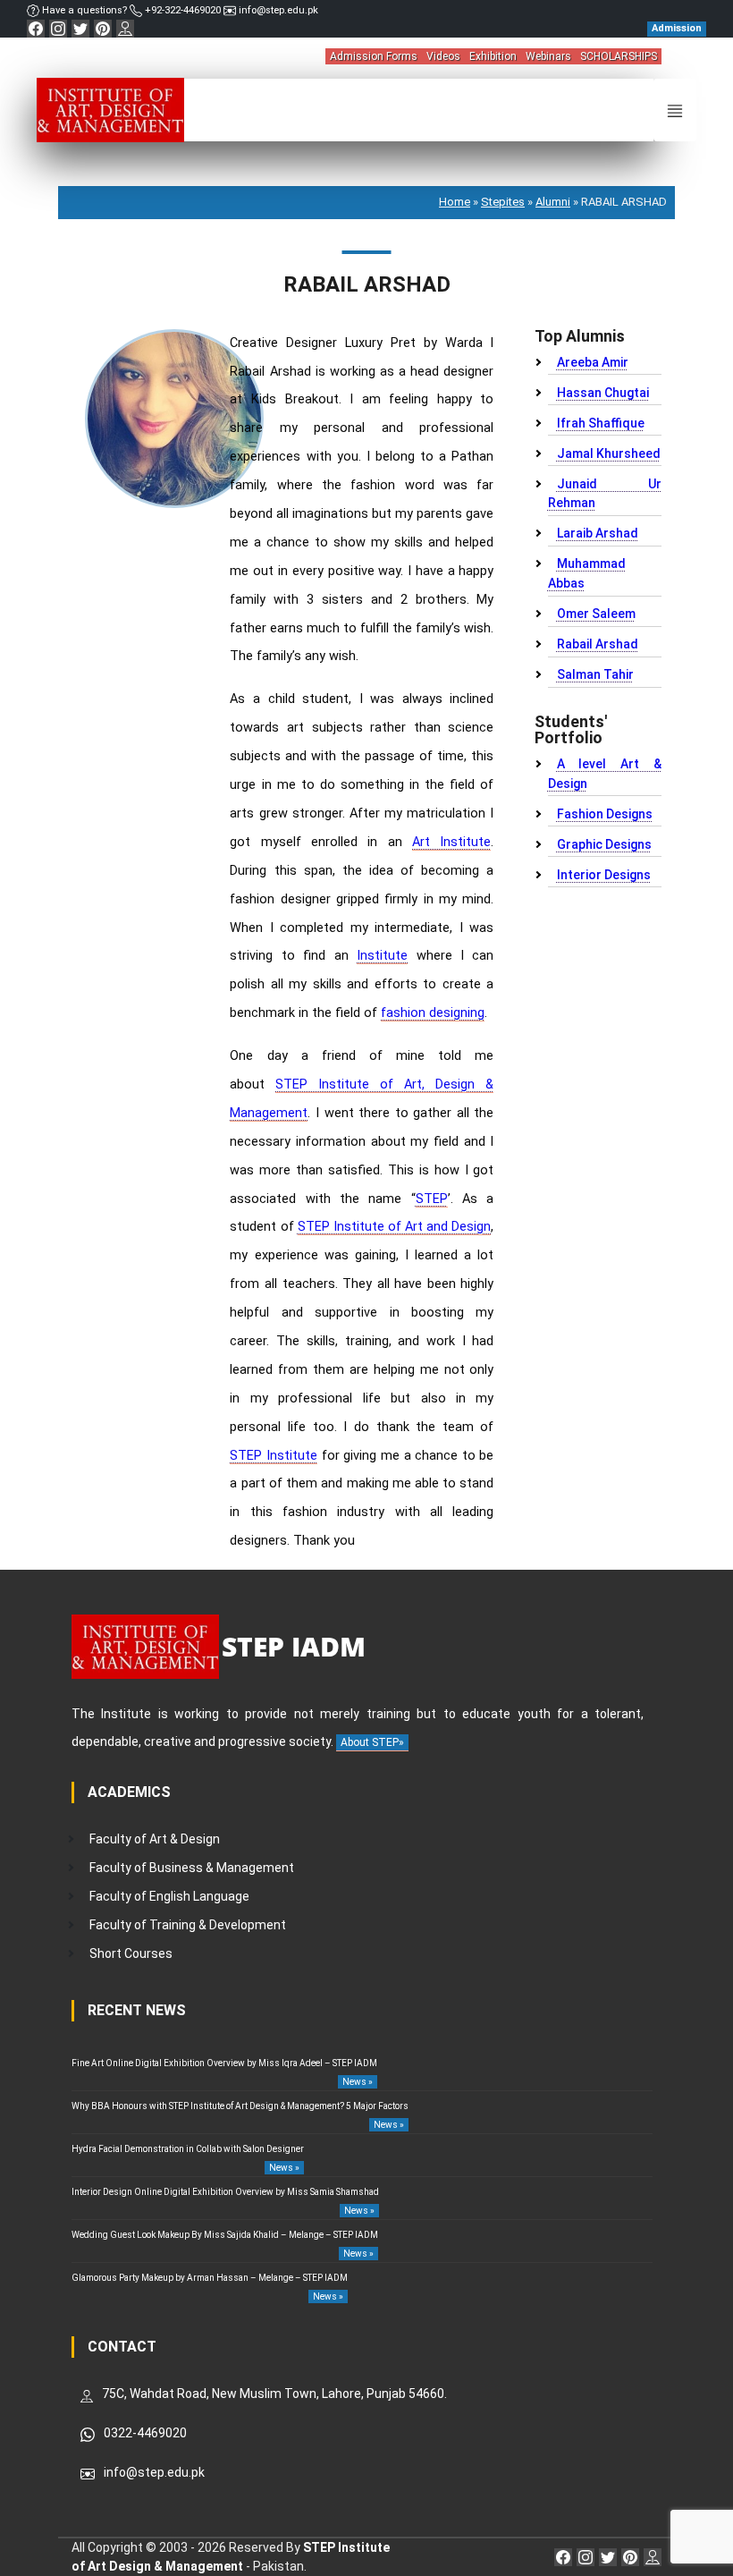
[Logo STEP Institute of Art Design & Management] (110, 109)
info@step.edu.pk (277, 10)
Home (455, 202)
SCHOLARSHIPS (619, 56)
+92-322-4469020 (183, 10)
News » (358, 2082)
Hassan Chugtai (603, 393)
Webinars (548, 56)
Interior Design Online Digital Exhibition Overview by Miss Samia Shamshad (225, 2192)
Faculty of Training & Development (188, 1925)
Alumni (553, 202)
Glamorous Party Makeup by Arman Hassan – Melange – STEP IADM (210, 2278)
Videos (443, 56)
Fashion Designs (605, 814)
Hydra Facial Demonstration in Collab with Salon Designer (188, 2149)
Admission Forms (374, 56)
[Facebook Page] (36, 29)
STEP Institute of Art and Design (395, 1227)
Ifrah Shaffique (601, 423)
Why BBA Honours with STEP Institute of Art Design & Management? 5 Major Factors (240, 2106)
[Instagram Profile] (58, 29)
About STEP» (372, 1742)
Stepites (503, 202)
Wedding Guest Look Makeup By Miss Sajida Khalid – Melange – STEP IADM (225, 2235)
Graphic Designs (604, 844)
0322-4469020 (145, 2433)
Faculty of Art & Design (155, 1839)
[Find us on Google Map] (125, 29)
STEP (432, 1199)
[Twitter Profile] (80, 29)
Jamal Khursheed (609, 453)
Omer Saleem (596, 614)
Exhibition (493, 56)
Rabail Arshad (598, 644)
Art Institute (451, 842)
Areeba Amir (593, 362)
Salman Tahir (595, 674)
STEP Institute (274, 1456)
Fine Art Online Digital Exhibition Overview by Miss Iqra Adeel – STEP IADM (224, 2063)
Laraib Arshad (598, 533)
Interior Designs (604, 875)
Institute (382, 956)
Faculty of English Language (169, 1896)
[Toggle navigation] (675, 110)
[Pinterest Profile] (103, 29)
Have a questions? (84, 10)
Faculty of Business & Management (192, 1868)
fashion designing (433, 1013)
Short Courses (131, 1953)
